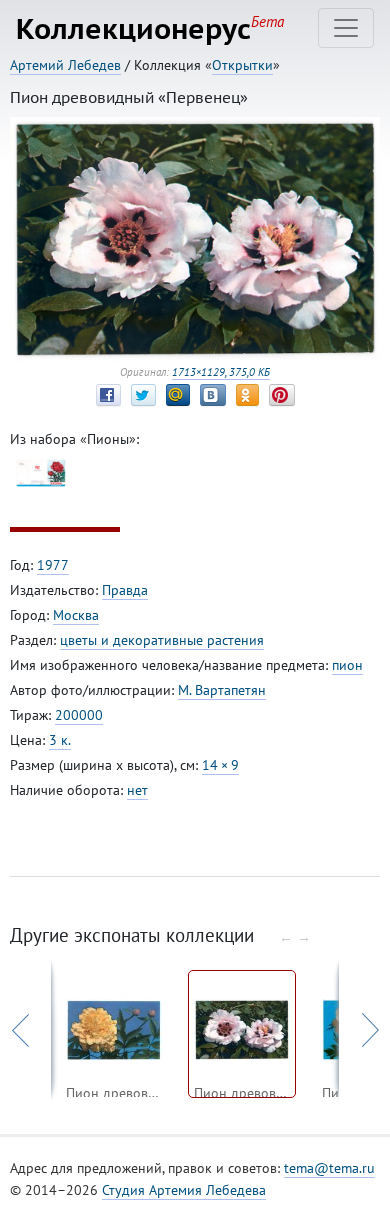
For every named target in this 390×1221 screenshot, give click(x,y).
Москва (76, 615)
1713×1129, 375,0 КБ (221, 372)
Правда (125, 590)
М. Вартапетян (222, 690)
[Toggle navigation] (346, 28)
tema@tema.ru (329, 1168)
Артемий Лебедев (65, 65)
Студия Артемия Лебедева (184, 1190)
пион (347, 665)
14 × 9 (220, 765)
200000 (79, 715)
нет (137, 790)
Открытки (242, 65)
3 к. (60, 740)
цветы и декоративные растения (162, 640)
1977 (53, 565)
